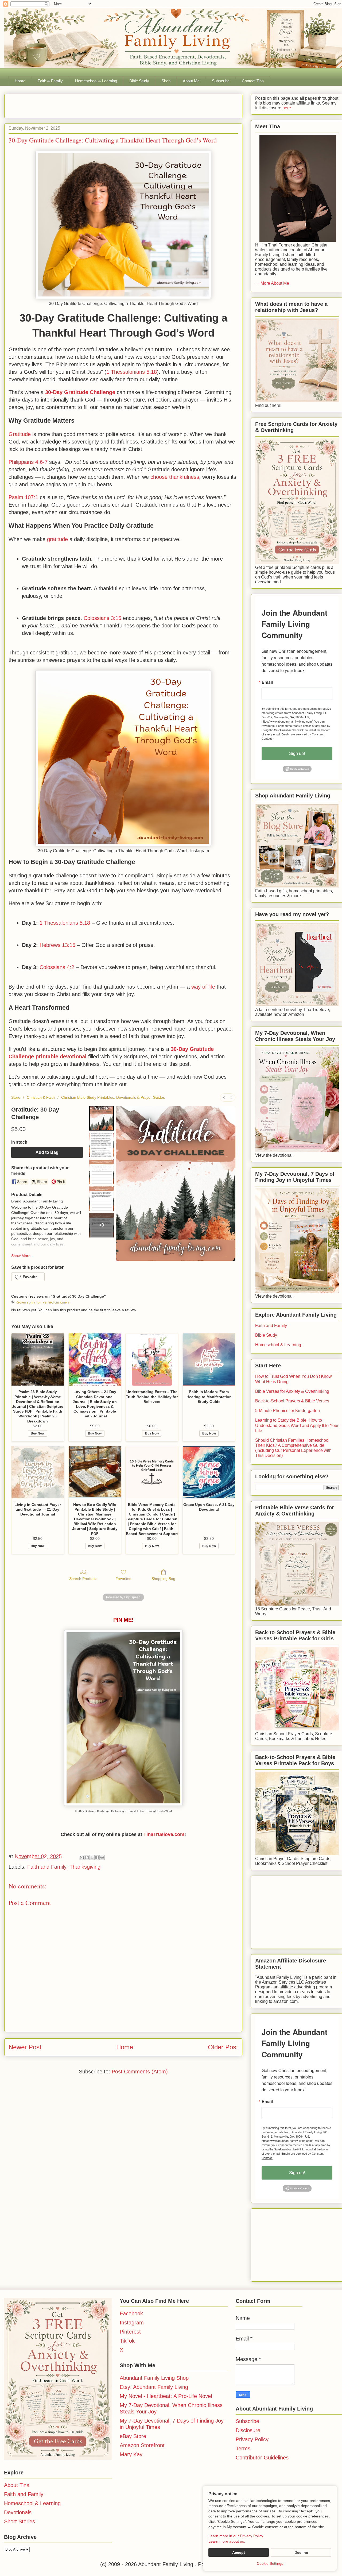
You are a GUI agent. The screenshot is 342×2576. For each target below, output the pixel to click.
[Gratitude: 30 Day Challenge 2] (102, 1172)
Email (267, 682)
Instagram (132, 2323)
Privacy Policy (252, 2439)
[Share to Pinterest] (102, 1857)
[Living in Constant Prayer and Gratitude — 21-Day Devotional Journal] (38, 1472)
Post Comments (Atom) (140, 2072)
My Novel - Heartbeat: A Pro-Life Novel (166, 2396)
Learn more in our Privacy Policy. (236, 2536)
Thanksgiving (85, 1867)
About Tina (17, 2485)
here (286, 108)
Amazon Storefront (142, 2445)
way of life (203, 987)
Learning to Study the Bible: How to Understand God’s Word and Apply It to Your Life (297, 1425)
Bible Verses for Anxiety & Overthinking (292, 1391)
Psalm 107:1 (23, 497)
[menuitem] (224, 1098)
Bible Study (139, 81)
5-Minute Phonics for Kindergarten (287, 1411)
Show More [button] (21, 1256)
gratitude (57, 539)
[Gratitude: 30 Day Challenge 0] (102, 1118)
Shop (166, 81)
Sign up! (297, 753)
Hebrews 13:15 (57, 945)
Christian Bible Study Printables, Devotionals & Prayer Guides (113, 1097)
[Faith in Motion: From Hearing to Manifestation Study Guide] (209, 1360)
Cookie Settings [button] (270, 2563)
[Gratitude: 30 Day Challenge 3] (102, 1198)
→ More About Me (272, 283)
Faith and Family (47, 1867)
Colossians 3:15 (102, 618)
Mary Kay (131, 2454)
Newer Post (25, 2047)
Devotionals (18, 2512)
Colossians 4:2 (57, 967)
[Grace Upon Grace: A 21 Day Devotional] (209, 1472)
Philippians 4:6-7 (28, 462)
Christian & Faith (41, 1097)
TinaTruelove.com (164, 1834)
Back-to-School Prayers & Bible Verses (292, 1401)
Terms (243, 2448)
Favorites (123, 1579)
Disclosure (248, 2430)
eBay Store (133, 2436)
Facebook (131, 2313)
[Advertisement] (71, 104)
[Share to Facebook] (97, 1857)
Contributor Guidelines (262, 2458)
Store (16, 1097)
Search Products (83, 1579)
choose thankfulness (175, 477)
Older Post (223, 2047)
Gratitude (20, 434)
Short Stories (20, 2521)
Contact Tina (253, 81)
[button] (28, 1277)
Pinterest (130, 2332)
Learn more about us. (227, 2541)
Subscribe (221, 81)
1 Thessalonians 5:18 (132, 372)
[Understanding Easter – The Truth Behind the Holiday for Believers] (152, 1360)
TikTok (127, 2341)
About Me (191, 81)
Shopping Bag (163, 1579)
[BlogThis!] (87, 1857)
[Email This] (82, 1857)
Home (20, 81)
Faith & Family (50, 81)
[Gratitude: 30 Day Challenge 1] (102, 1145)
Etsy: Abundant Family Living (154, 2387)
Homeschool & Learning (96, 81)
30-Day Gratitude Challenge (80, 392)
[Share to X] (92, 1857)
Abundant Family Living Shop (154, 2378)
